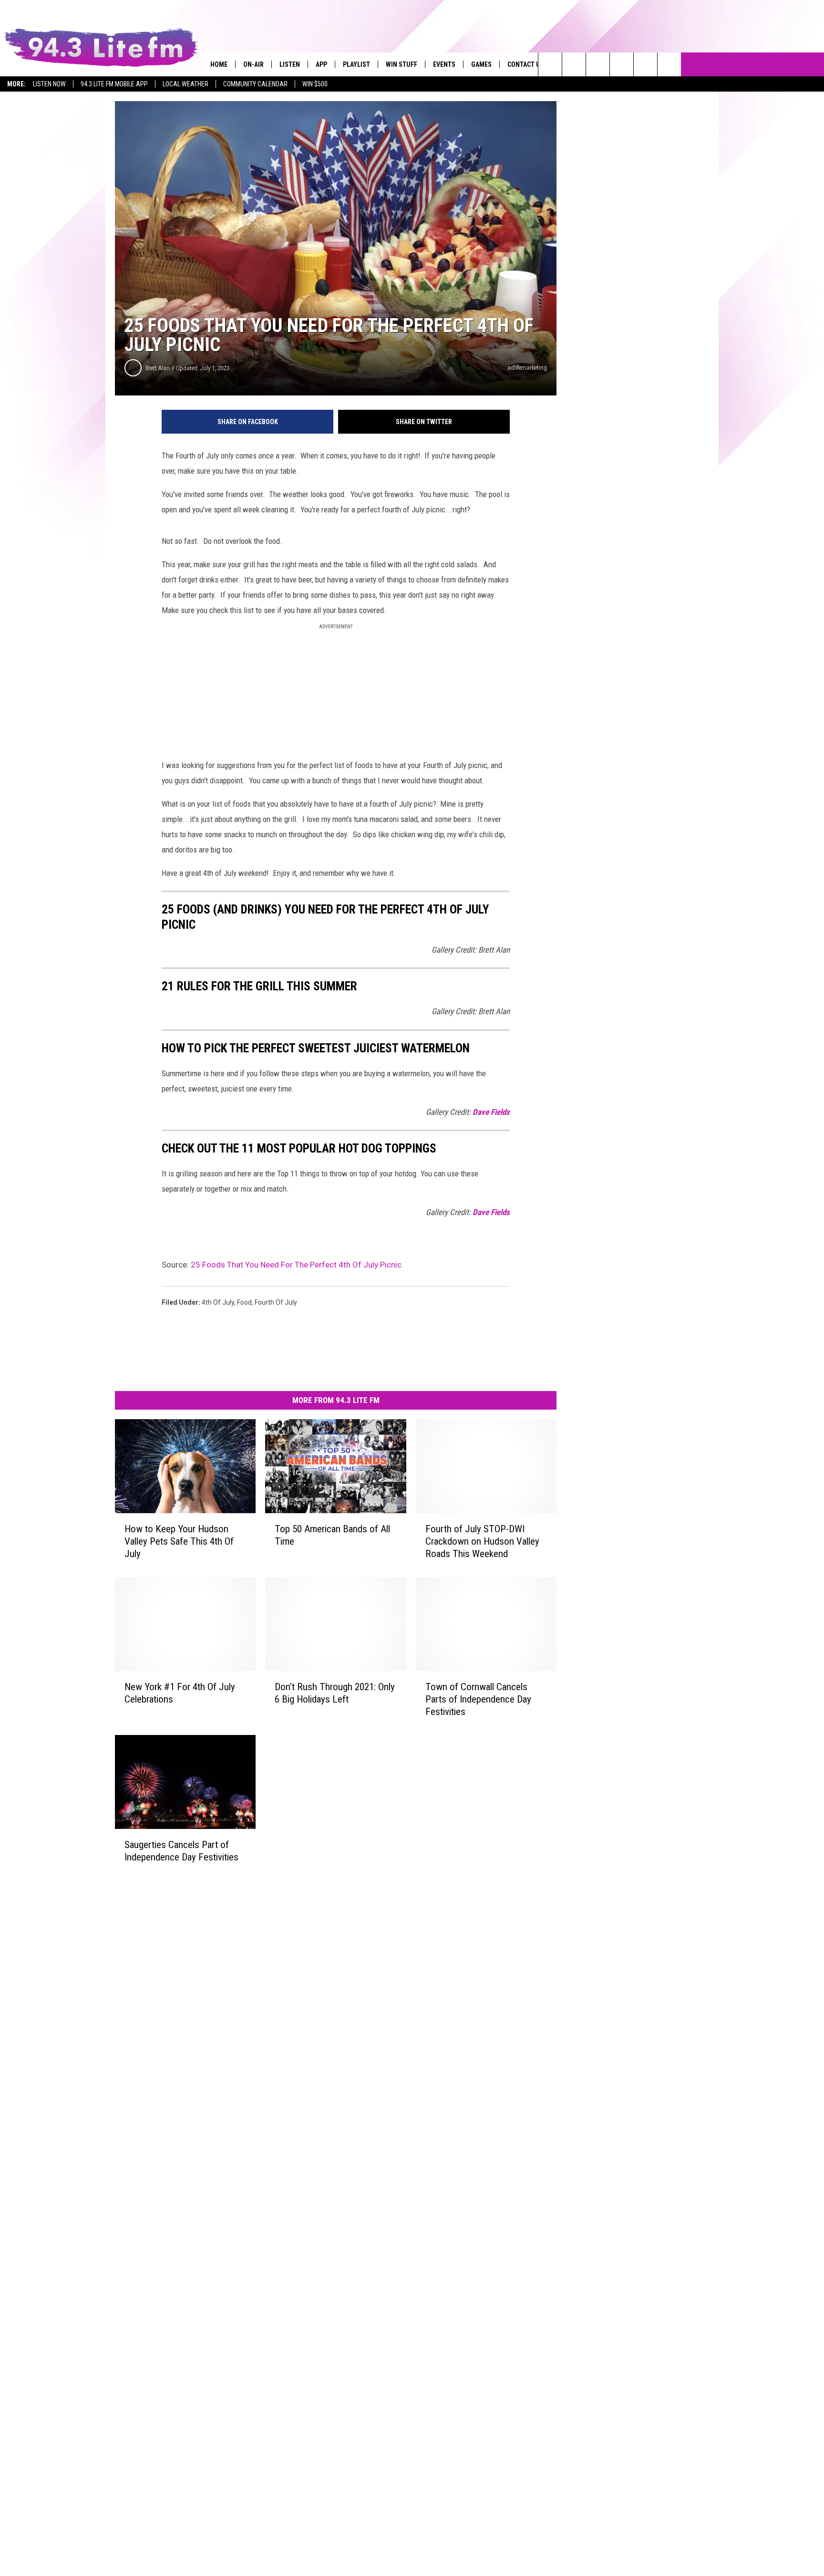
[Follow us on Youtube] (669, 64)
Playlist (356, 64)
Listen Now (49, 84)
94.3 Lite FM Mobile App (114, 84)
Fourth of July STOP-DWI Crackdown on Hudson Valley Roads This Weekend (482, 1541)
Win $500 (315, 84)
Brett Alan (158, 368)
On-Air (253, 64)
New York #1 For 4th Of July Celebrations (180, 1693)
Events (444, 64)
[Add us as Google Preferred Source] (574, 64)
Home (219, 64)
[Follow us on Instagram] (622, 64)
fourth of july (276, 1302)
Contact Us (526, 64)
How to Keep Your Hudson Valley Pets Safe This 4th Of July (179, 1541)
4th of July (218, 1302)
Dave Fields (491, 1112)
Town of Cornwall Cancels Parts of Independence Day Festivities (478, 1699)
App (321, 64)
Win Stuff (402, 64)
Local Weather (185, 84)
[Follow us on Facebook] (598, 64)
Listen (290, 64)
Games (481, 64)
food (244, 1302)
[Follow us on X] (645, 64)
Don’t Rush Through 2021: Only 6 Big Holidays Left (335, 1693)
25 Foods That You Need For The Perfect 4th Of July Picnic (296, 1265)
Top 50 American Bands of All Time (332, 1535)
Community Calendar (255, 84)
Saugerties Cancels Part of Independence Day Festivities (181, 1851)
